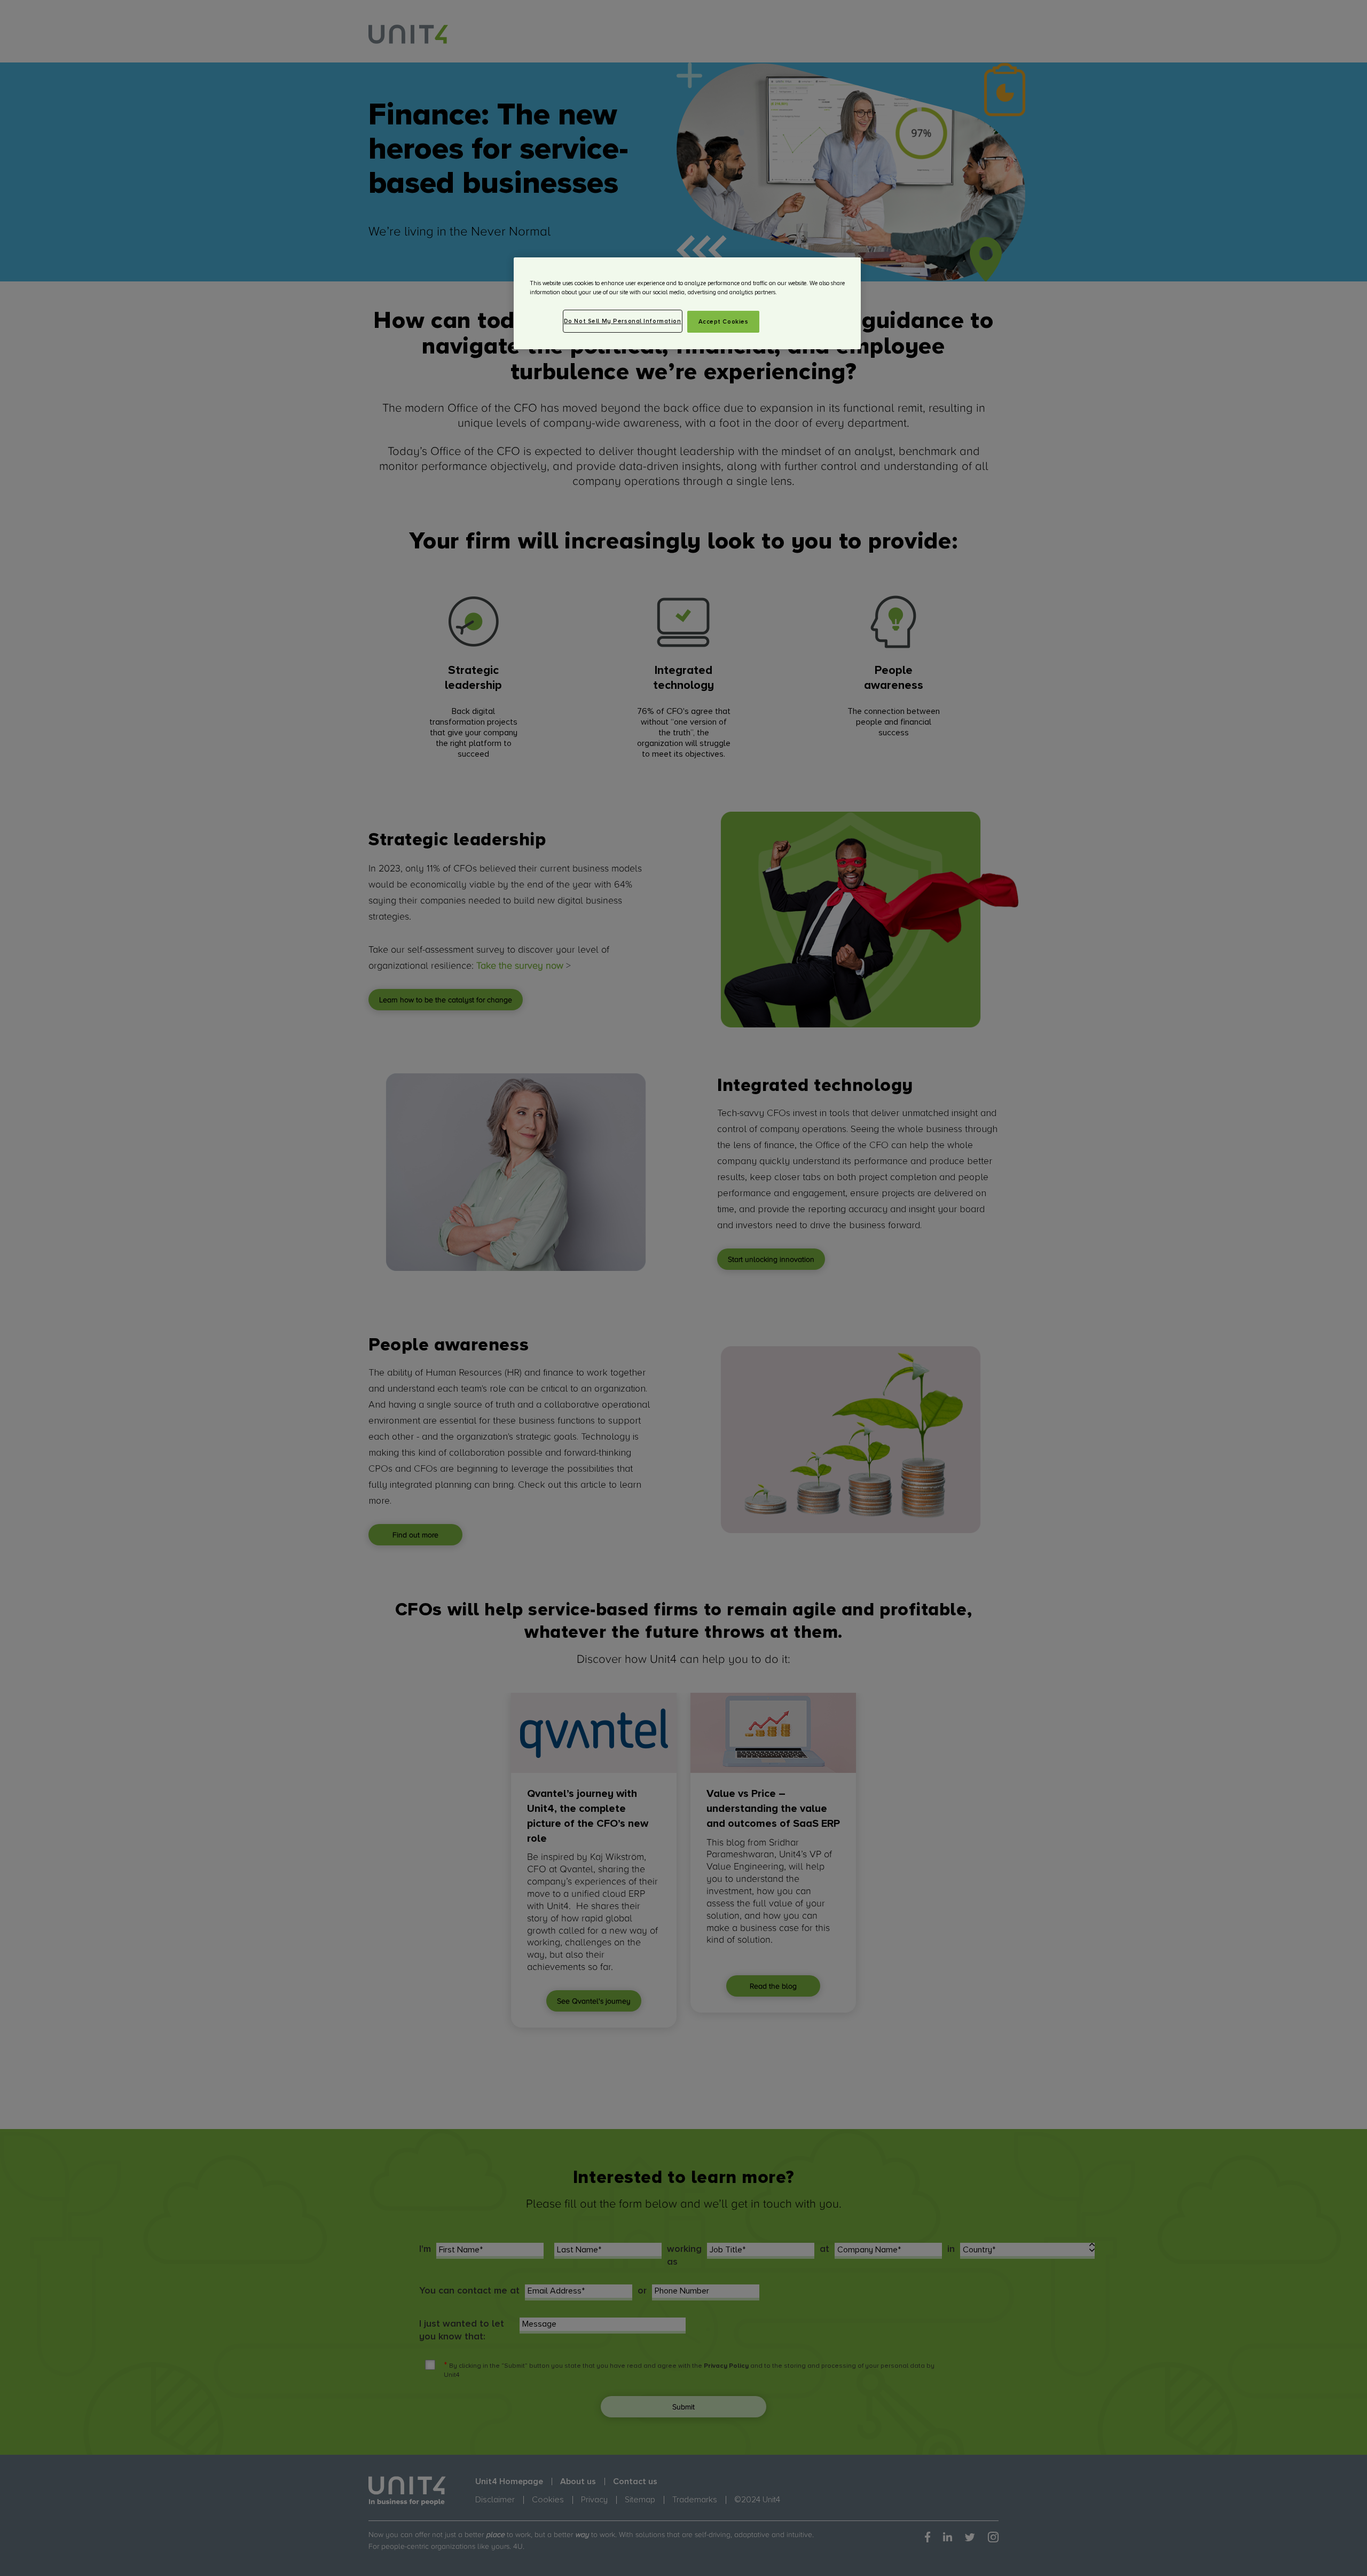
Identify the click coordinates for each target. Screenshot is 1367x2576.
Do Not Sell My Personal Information (623, 321)
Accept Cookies (724, 322)
